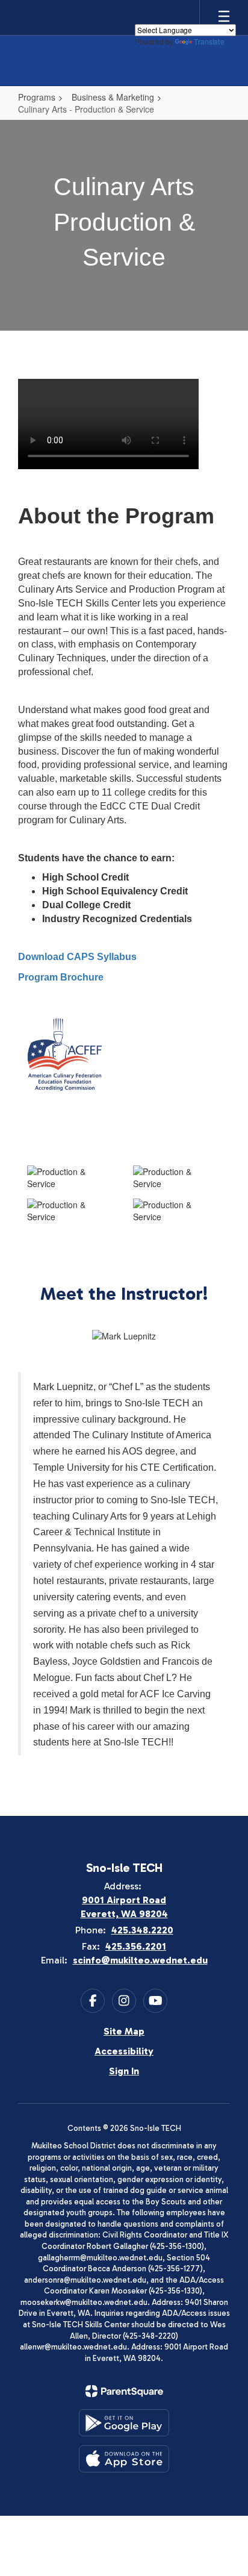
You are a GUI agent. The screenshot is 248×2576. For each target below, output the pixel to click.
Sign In (124, 2071)
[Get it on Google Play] (124, 2423)
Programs (37, 97)
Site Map (124, 2031)
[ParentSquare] (124, 2391)
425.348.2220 (142, 1930)
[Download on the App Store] (124, 2459)
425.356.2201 (136, 1946)
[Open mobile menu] (224, 17)
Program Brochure (61, 977)
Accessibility (124, 2051)
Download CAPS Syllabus (77, 957)
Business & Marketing (113, 97)
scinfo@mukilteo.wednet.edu (140, 1960)
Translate (209, 41)
